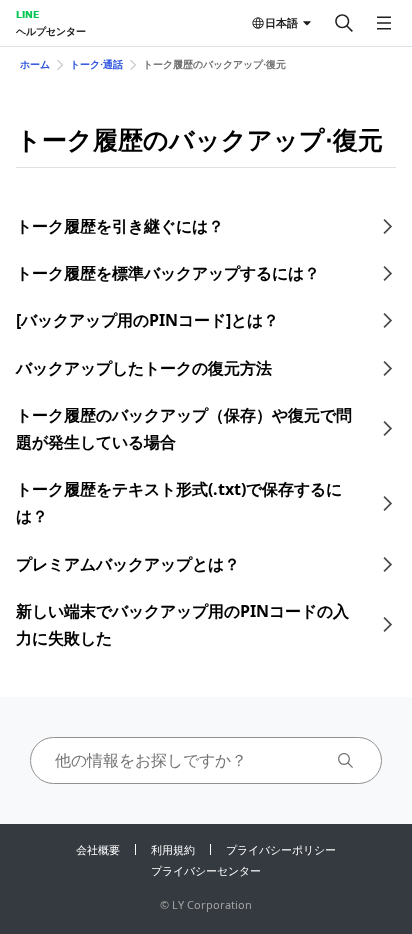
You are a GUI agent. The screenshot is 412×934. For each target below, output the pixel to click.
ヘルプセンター (51, 31)
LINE (27, 14)
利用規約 (173, 849)
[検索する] (344, 23)
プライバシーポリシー (281, 849)
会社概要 (98, 849)
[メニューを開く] (384, 23)
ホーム (35, 64)
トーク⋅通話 (96, 64)
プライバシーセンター (206, 870)
